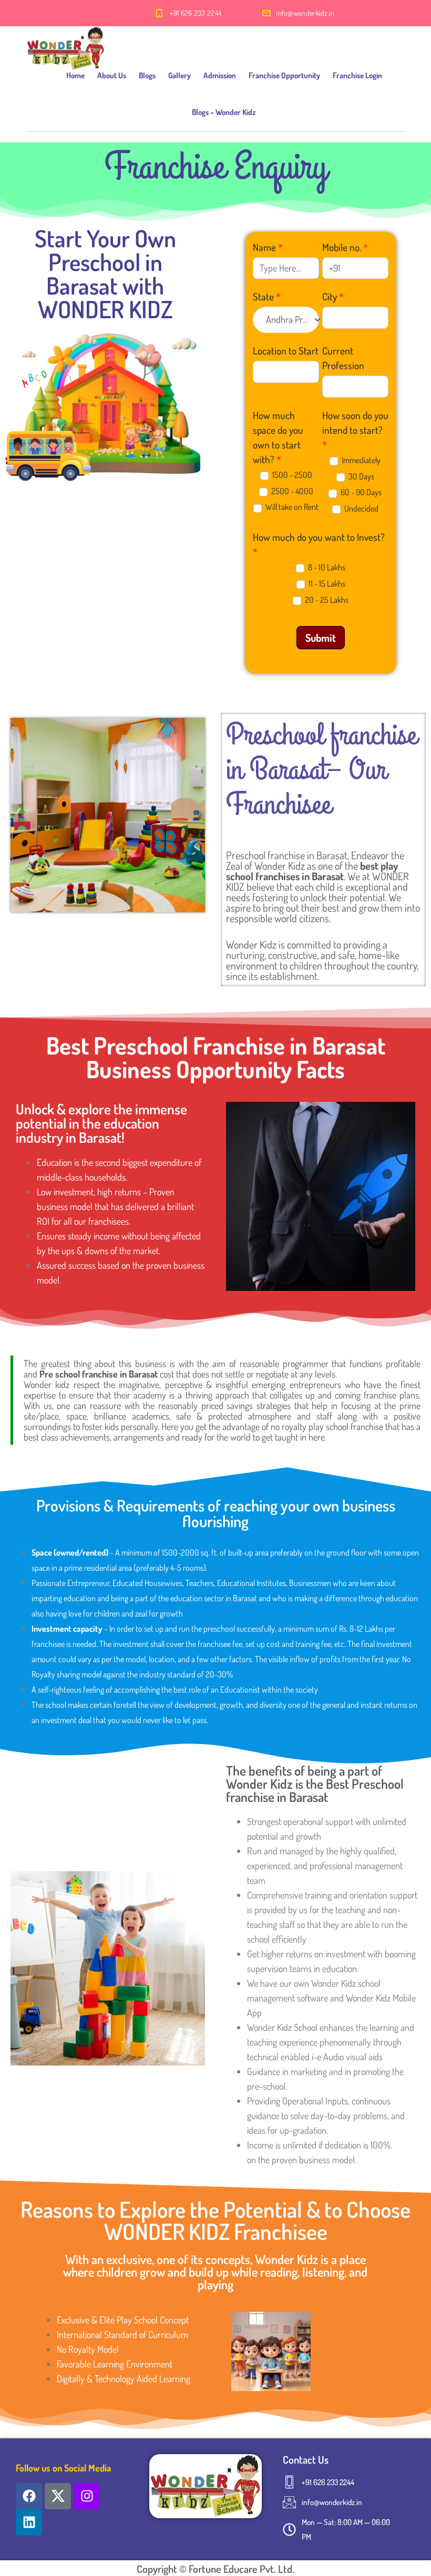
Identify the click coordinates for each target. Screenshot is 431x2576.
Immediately (360, 460)
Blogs (147, 75)
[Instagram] (87, 2496)
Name (268, 247)
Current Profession (343, 358)
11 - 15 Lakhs (326, 583)
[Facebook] (29, 2496)
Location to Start (286, 351)
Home (75, 75)
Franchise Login (357, 75)
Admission (220, 75)
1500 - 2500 (291, 475)
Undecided (361, 508)
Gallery (179, 75)
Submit (321, 638)
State (267, 296)
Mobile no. (345, 247)
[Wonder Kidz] (66, 42)
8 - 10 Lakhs (326, 567)
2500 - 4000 (291, 491)
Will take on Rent (291, 507)
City (333, 296)
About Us (112, 75)
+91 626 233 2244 (196, 13)
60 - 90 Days (360, 492)
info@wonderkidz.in (305, 13)
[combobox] (286, 320)
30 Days (361, 476)
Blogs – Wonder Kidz (224, 112)
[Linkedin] (29, 2522)
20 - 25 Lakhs (326, 600)
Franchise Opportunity (284, 75)
